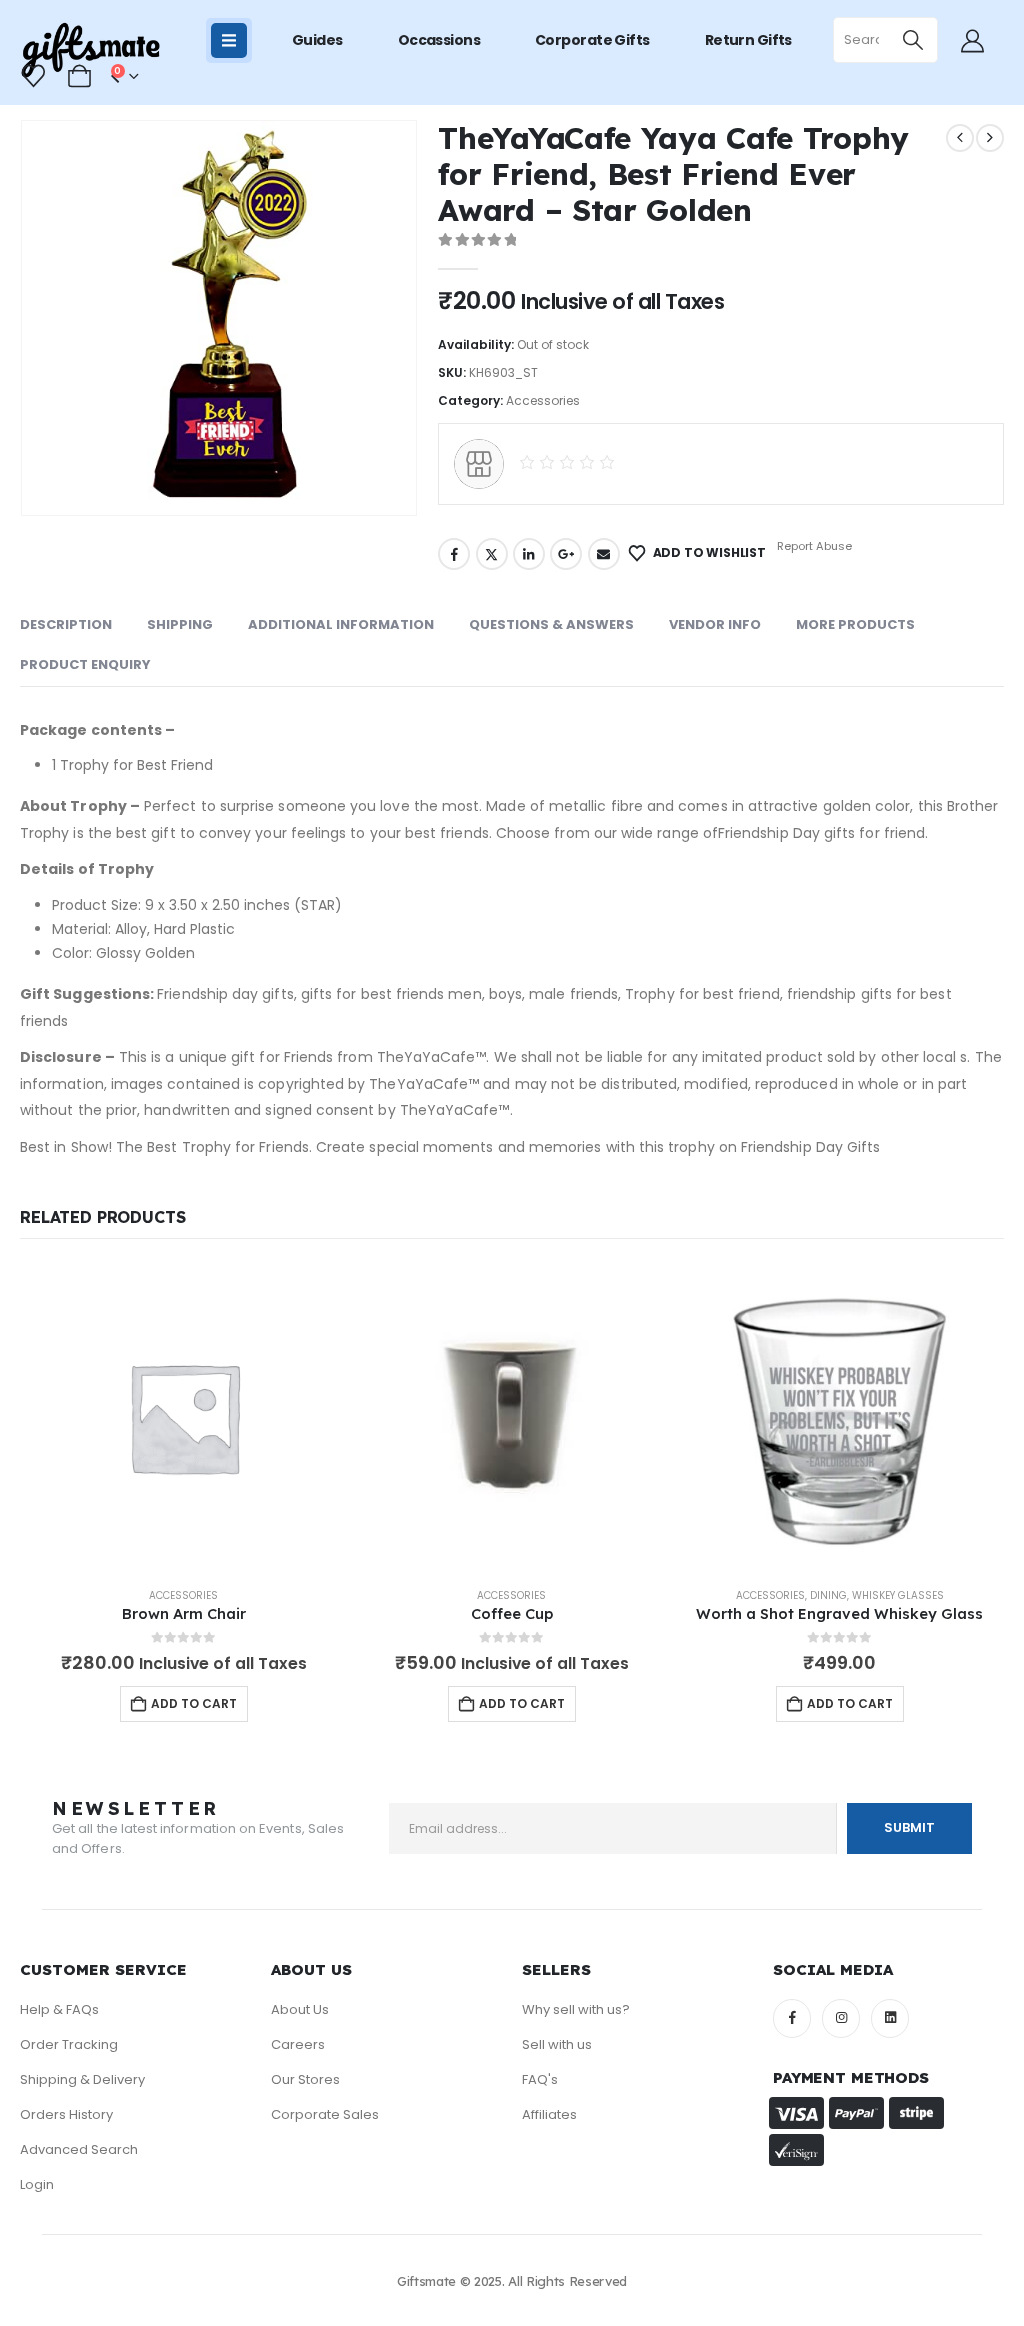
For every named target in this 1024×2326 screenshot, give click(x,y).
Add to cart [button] (194, 1703)
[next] (990, 138)
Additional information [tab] (341, 624)
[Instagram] (841, 2018)
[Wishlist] (34, 76)
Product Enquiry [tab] (85, 664)
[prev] (960, 138)
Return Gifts (748, 40)
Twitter (492, 554)
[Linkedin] (890, 2018)
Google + (566, 554)
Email (604, 554)
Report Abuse (813, 546)
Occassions (439, 40)
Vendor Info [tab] (715, 624)
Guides (317, 40)
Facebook (454, 554)
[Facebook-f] (792, 2018)
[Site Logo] (90, 50)
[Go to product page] (184, 1417)
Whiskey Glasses (898, 1595)
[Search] (913, 40)
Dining (828, 1595)
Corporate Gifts (592, 40)
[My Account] (972, 41)
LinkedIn (529, 554)
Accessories (543, 400)
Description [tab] (66, 624)
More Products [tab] (855, 624)
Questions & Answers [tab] (551, 624)
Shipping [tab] (180, 624)
